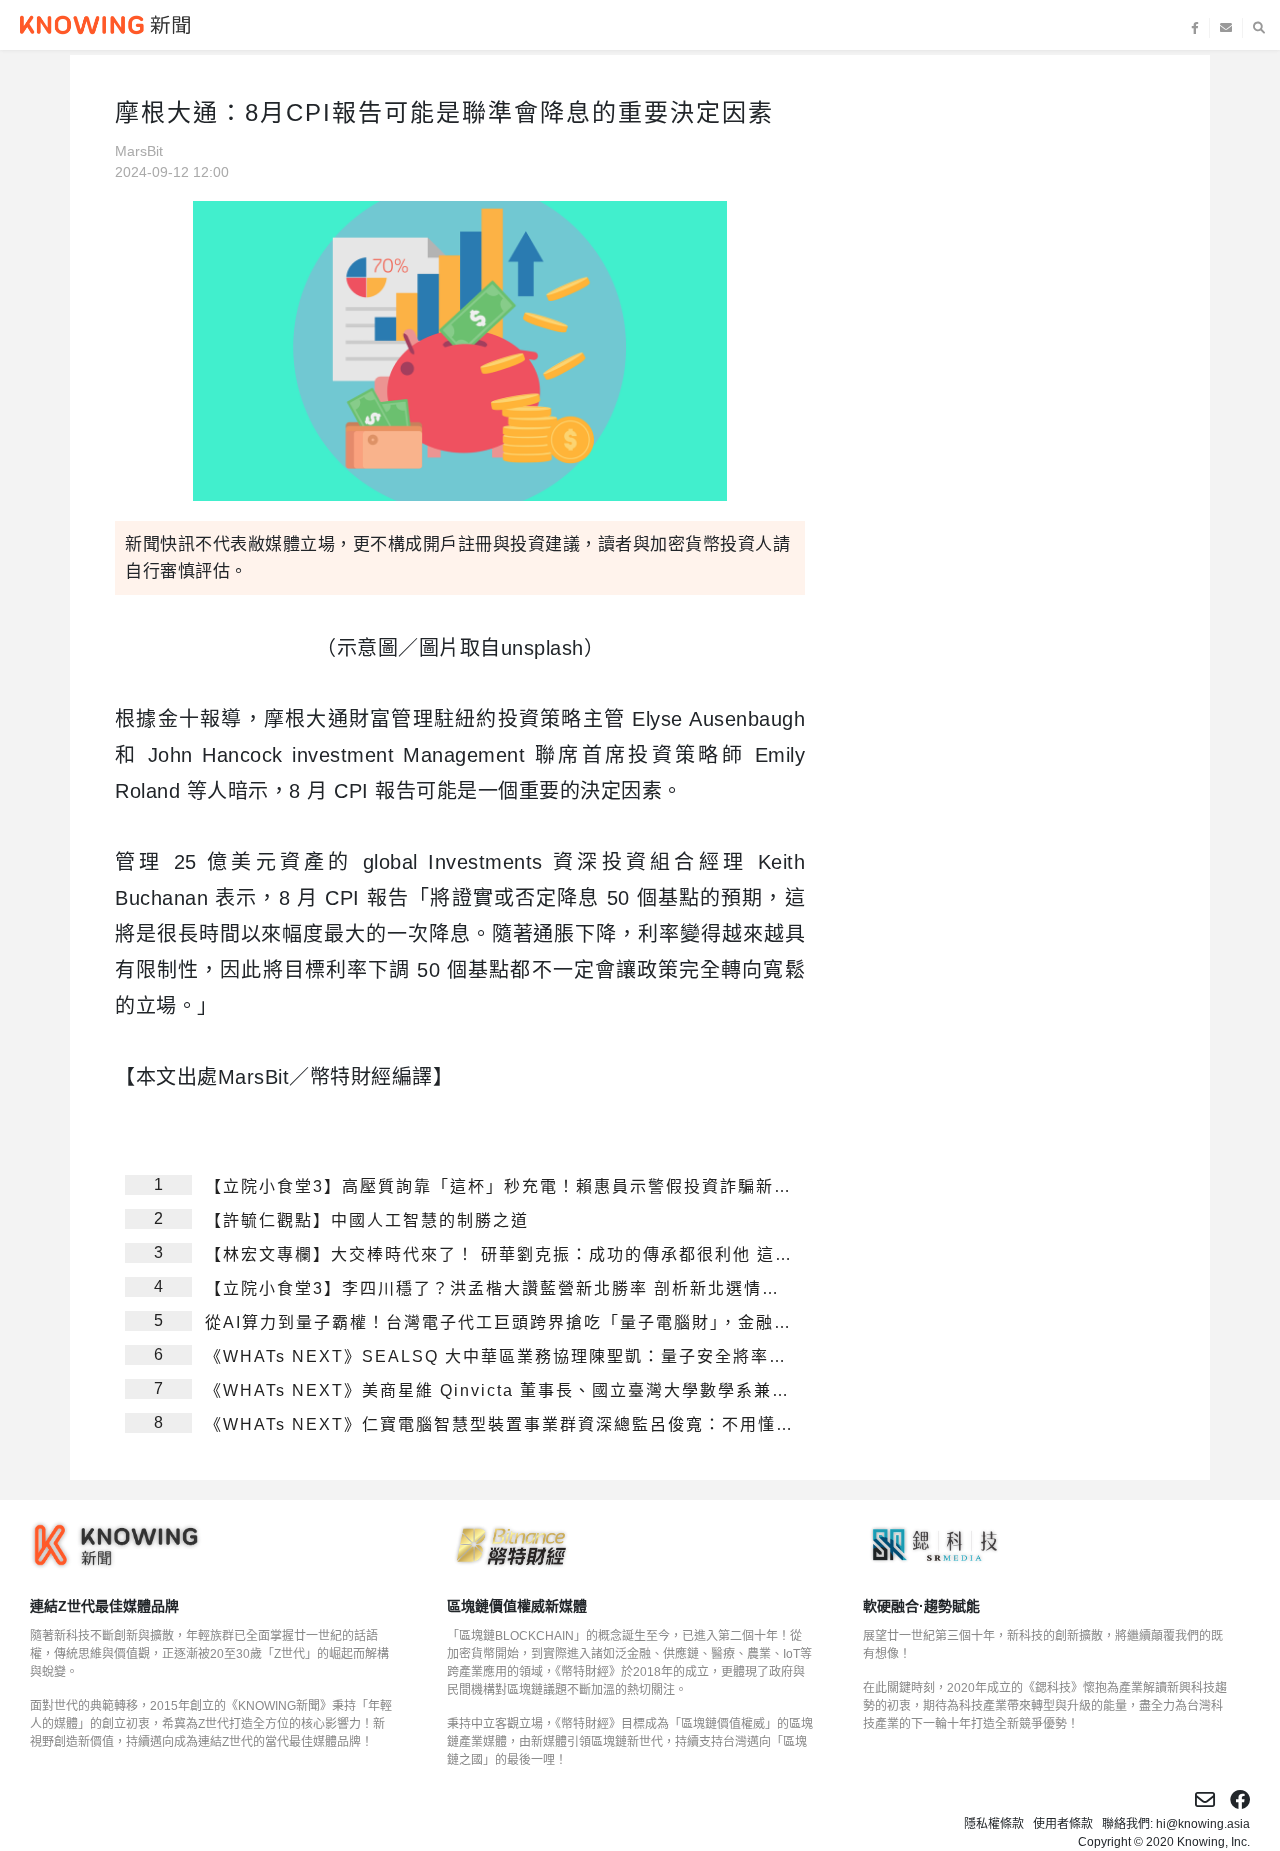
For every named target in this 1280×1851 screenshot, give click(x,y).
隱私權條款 (994, 1824)
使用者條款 (1063, 1824)
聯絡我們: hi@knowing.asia (1176, 1824)
